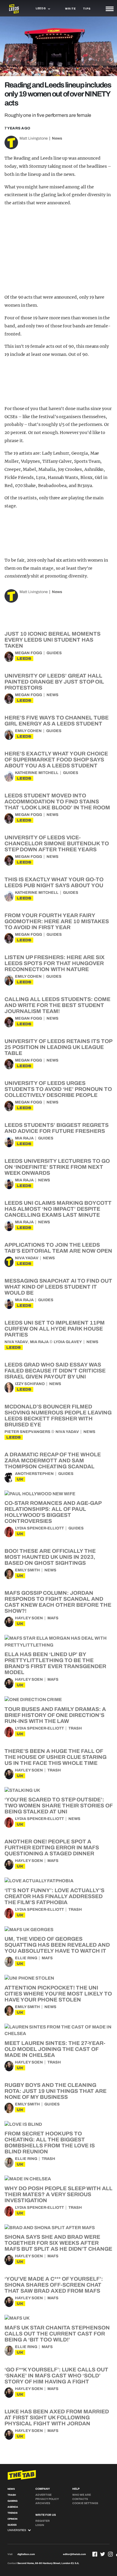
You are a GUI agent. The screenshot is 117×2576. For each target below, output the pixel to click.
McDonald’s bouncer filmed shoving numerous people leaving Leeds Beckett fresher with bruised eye (58, 1416)
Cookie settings (85, 2503)
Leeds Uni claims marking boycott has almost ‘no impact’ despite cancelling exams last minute (58, 1209)
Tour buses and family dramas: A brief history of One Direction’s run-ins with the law (55, 1715)
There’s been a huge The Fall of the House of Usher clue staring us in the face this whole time (55, 1757)
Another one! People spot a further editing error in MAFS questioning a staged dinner (52, 1848)
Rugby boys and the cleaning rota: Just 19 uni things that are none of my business (55, 2091)
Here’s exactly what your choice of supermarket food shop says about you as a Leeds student (56, 760)
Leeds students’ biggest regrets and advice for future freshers (57, 1128)
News (57, 138)
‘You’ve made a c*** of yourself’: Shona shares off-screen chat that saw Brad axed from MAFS (54, 2285)
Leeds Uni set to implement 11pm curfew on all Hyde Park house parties (55, 1329)
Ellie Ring (26, 1958)
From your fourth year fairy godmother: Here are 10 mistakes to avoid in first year (57, 921)
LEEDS (24, 659)
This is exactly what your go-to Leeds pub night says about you (54, 882)
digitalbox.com (26, 2554)
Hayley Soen (29, 1618)
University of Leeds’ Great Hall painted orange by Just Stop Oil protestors (54, 682)
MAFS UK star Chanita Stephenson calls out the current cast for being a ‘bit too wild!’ (57, 2334)
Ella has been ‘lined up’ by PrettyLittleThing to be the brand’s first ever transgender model (55, 1663)
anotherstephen (34, 1474)
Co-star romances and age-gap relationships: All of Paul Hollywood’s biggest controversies (53, 1512)
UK (20, 1479)
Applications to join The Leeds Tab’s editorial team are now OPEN (58, 1248)
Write (70, 9)
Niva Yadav (27, 1258)
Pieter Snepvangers (27, 1432)
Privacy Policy (47, 2499)
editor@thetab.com (74, 2554)
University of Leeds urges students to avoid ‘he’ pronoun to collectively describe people (58, 1089)
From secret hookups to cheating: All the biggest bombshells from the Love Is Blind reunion (50, 2143)
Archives (43, 2503)
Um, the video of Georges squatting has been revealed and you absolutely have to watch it (57, 1945)
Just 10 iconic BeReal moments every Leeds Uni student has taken (52, 640)
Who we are (82, 2495)
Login (40, 2525)
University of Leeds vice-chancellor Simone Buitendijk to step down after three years (57, 843)
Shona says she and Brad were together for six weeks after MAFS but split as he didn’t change (58, 2243)
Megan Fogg (28, 653)
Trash (75, 1728)
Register (43, 2521)
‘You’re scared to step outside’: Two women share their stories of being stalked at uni (58, 1806)
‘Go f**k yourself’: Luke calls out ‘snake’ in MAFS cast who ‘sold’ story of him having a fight (56, 2376)
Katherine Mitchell (37, 773)
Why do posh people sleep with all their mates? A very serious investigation (58, 2194)
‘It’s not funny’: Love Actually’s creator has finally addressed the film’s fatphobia (54, 1896)
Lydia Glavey (68, 1342)
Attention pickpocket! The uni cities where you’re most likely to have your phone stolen (58, 1994)
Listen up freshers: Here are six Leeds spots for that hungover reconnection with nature (55, 963)
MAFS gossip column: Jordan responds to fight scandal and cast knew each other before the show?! (58, 1602)
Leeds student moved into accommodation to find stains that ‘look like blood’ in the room (57, 802)
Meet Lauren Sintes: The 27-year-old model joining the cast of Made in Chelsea (55, 2049)
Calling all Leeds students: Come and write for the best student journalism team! (57, 1005)
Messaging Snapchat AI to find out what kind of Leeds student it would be (58, 1287)
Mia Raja (24, 1138)
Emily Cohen (28, 731)
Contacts (80, 2499)
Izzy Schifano (30, 1384)
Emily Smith (27, 1570)
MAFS (53, 1618)
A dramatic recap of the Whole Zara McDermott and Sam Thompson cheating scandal (53, 1461)
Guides (54, 653)
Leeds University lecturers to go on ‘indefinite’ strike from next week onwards (57, 1167)
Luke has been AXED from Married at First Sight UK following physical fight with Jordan (57, 2418)
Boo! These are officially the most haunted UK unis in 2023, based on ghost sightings (50, 1557)
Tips (87, 9)
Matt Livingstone (34, 138)
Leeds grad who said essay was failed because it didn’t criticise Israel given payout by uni (55, 1371)
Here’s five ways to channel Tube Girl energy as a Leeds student (57, 721)
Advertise (43, 2495)
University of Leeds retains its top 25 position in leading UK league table (58, 1047)
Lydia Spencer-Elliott (39, 1528)
